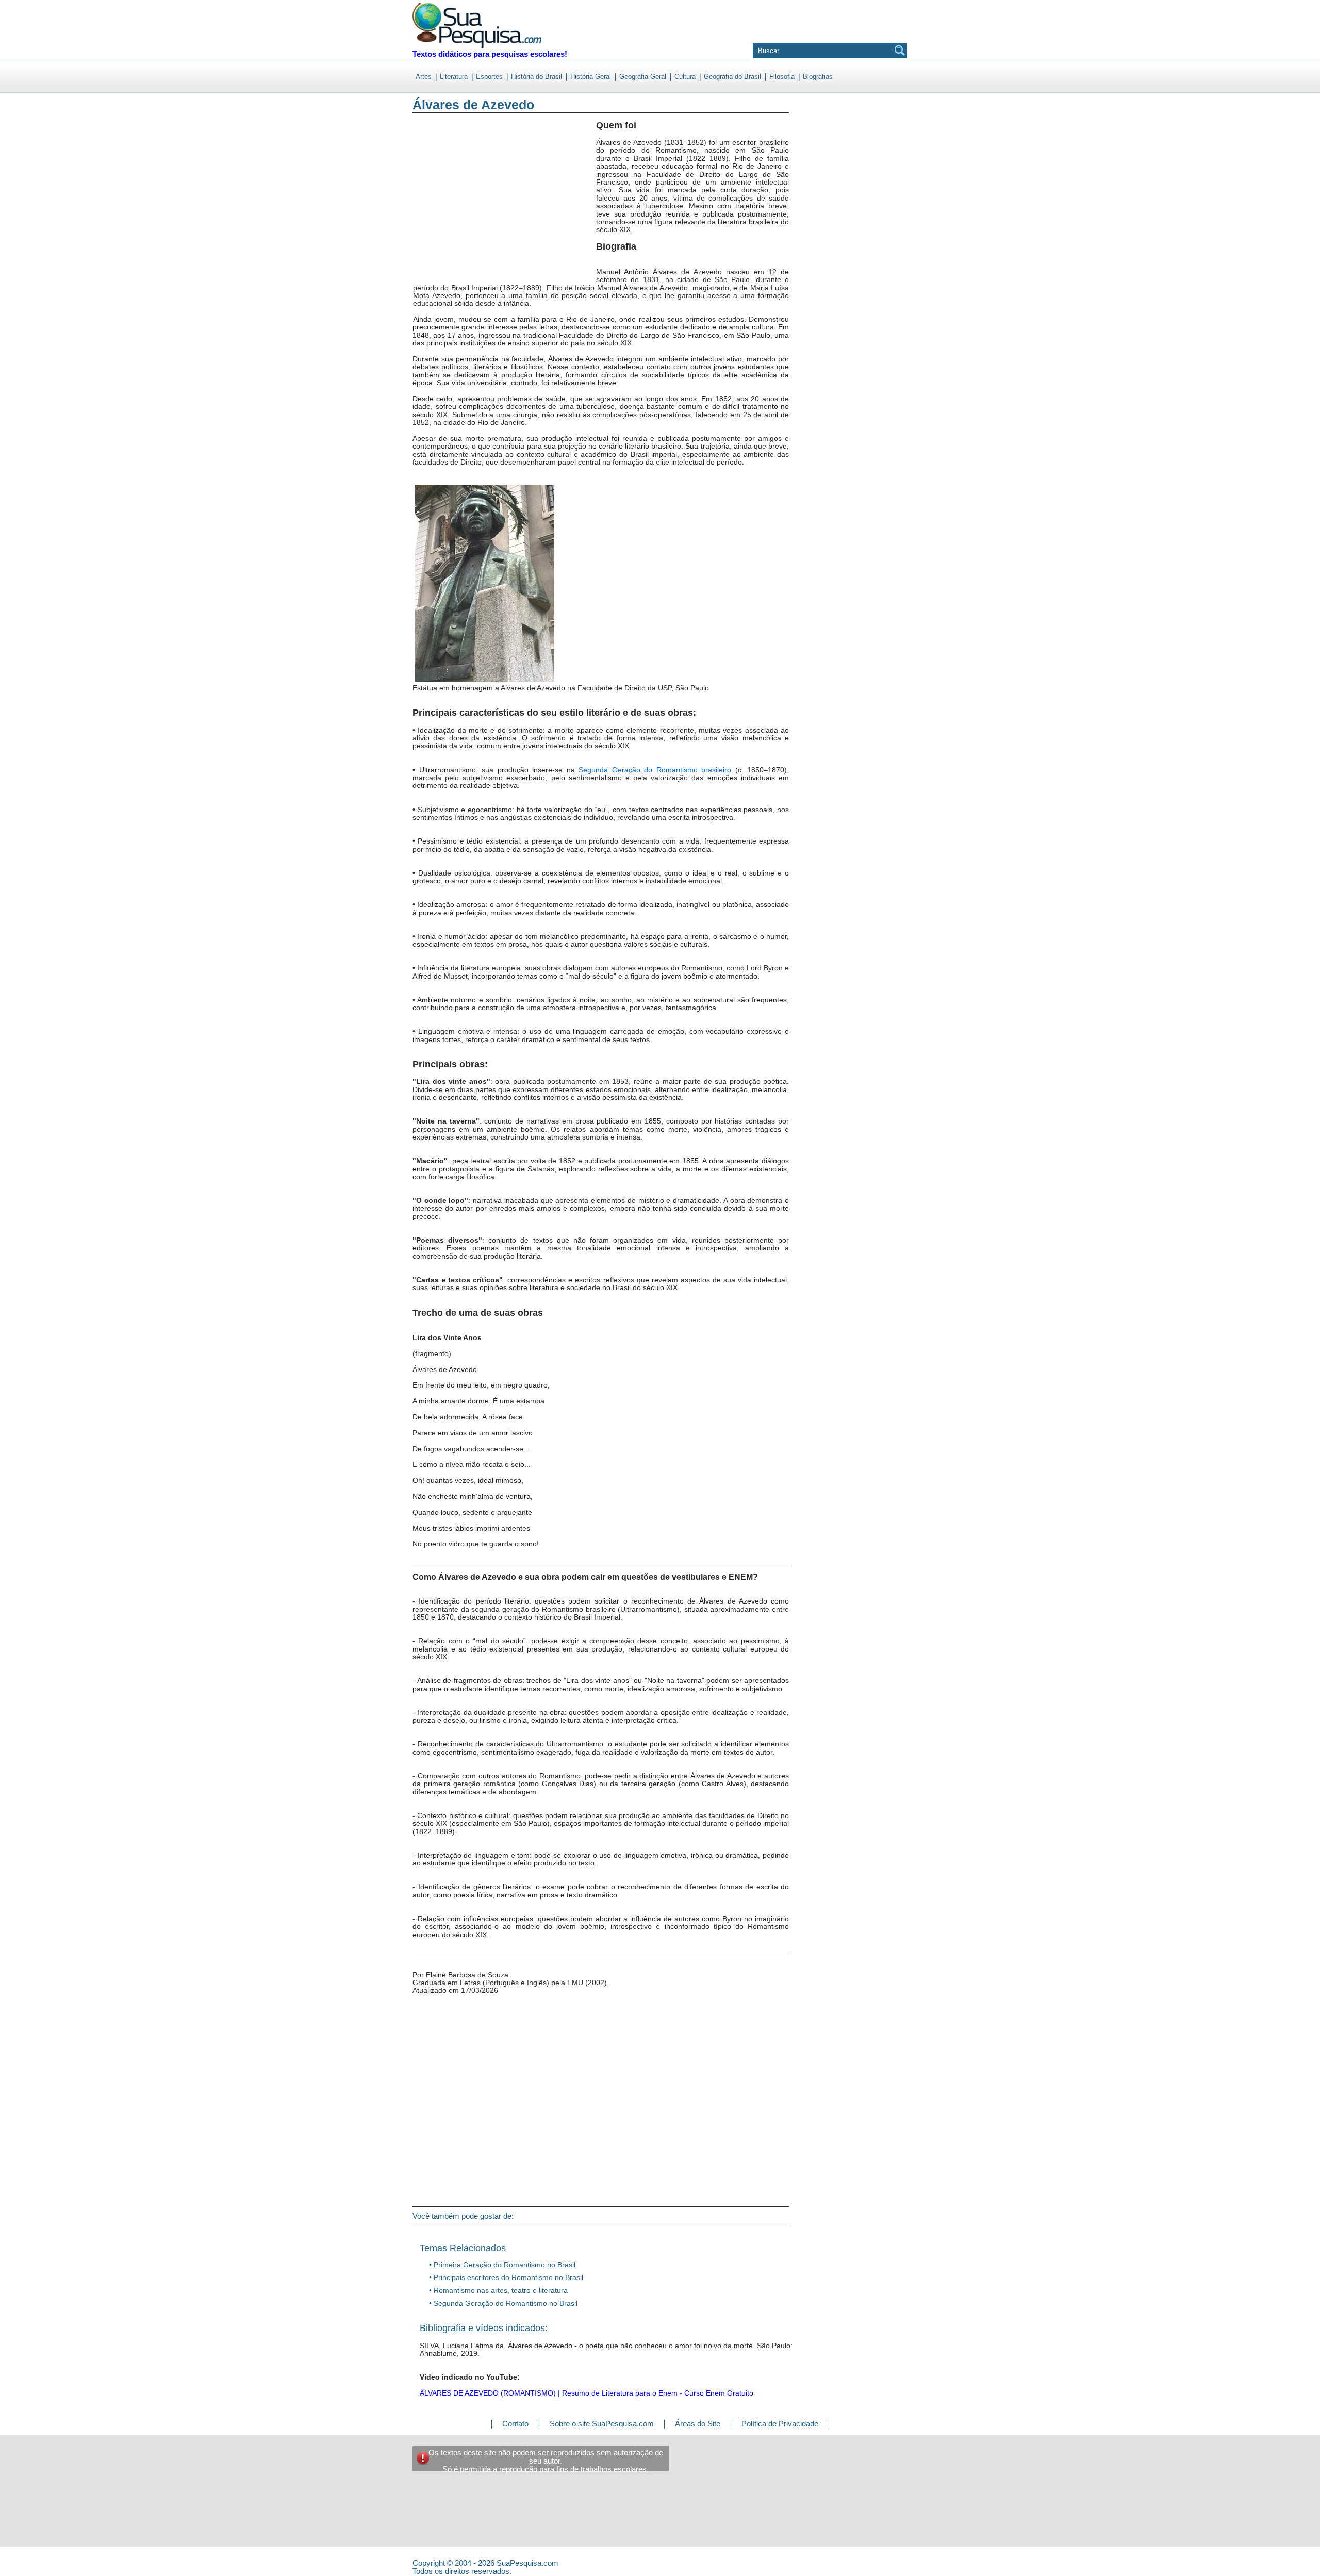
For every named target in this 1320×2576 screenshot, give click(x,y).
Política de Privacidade (780, 2424)
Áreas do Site (698, 2424)
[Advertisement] (455, 206)
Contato (515, 2424)
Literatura (454, 77)
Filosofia (782, 77)
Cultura (685, 77)
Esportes (489, 77)
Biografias (818, 77)
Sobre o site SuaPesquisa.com (602, 2424)
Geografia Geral (643, 77)
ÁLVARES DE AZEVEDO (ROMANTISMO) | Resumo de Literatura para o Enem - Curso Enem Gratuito (587, 2393)
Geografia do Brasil (732, 77)
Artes (424, 77)
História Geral (591, 77)
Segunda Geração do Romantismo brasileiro (655, 770)
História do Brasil (537, 77)
